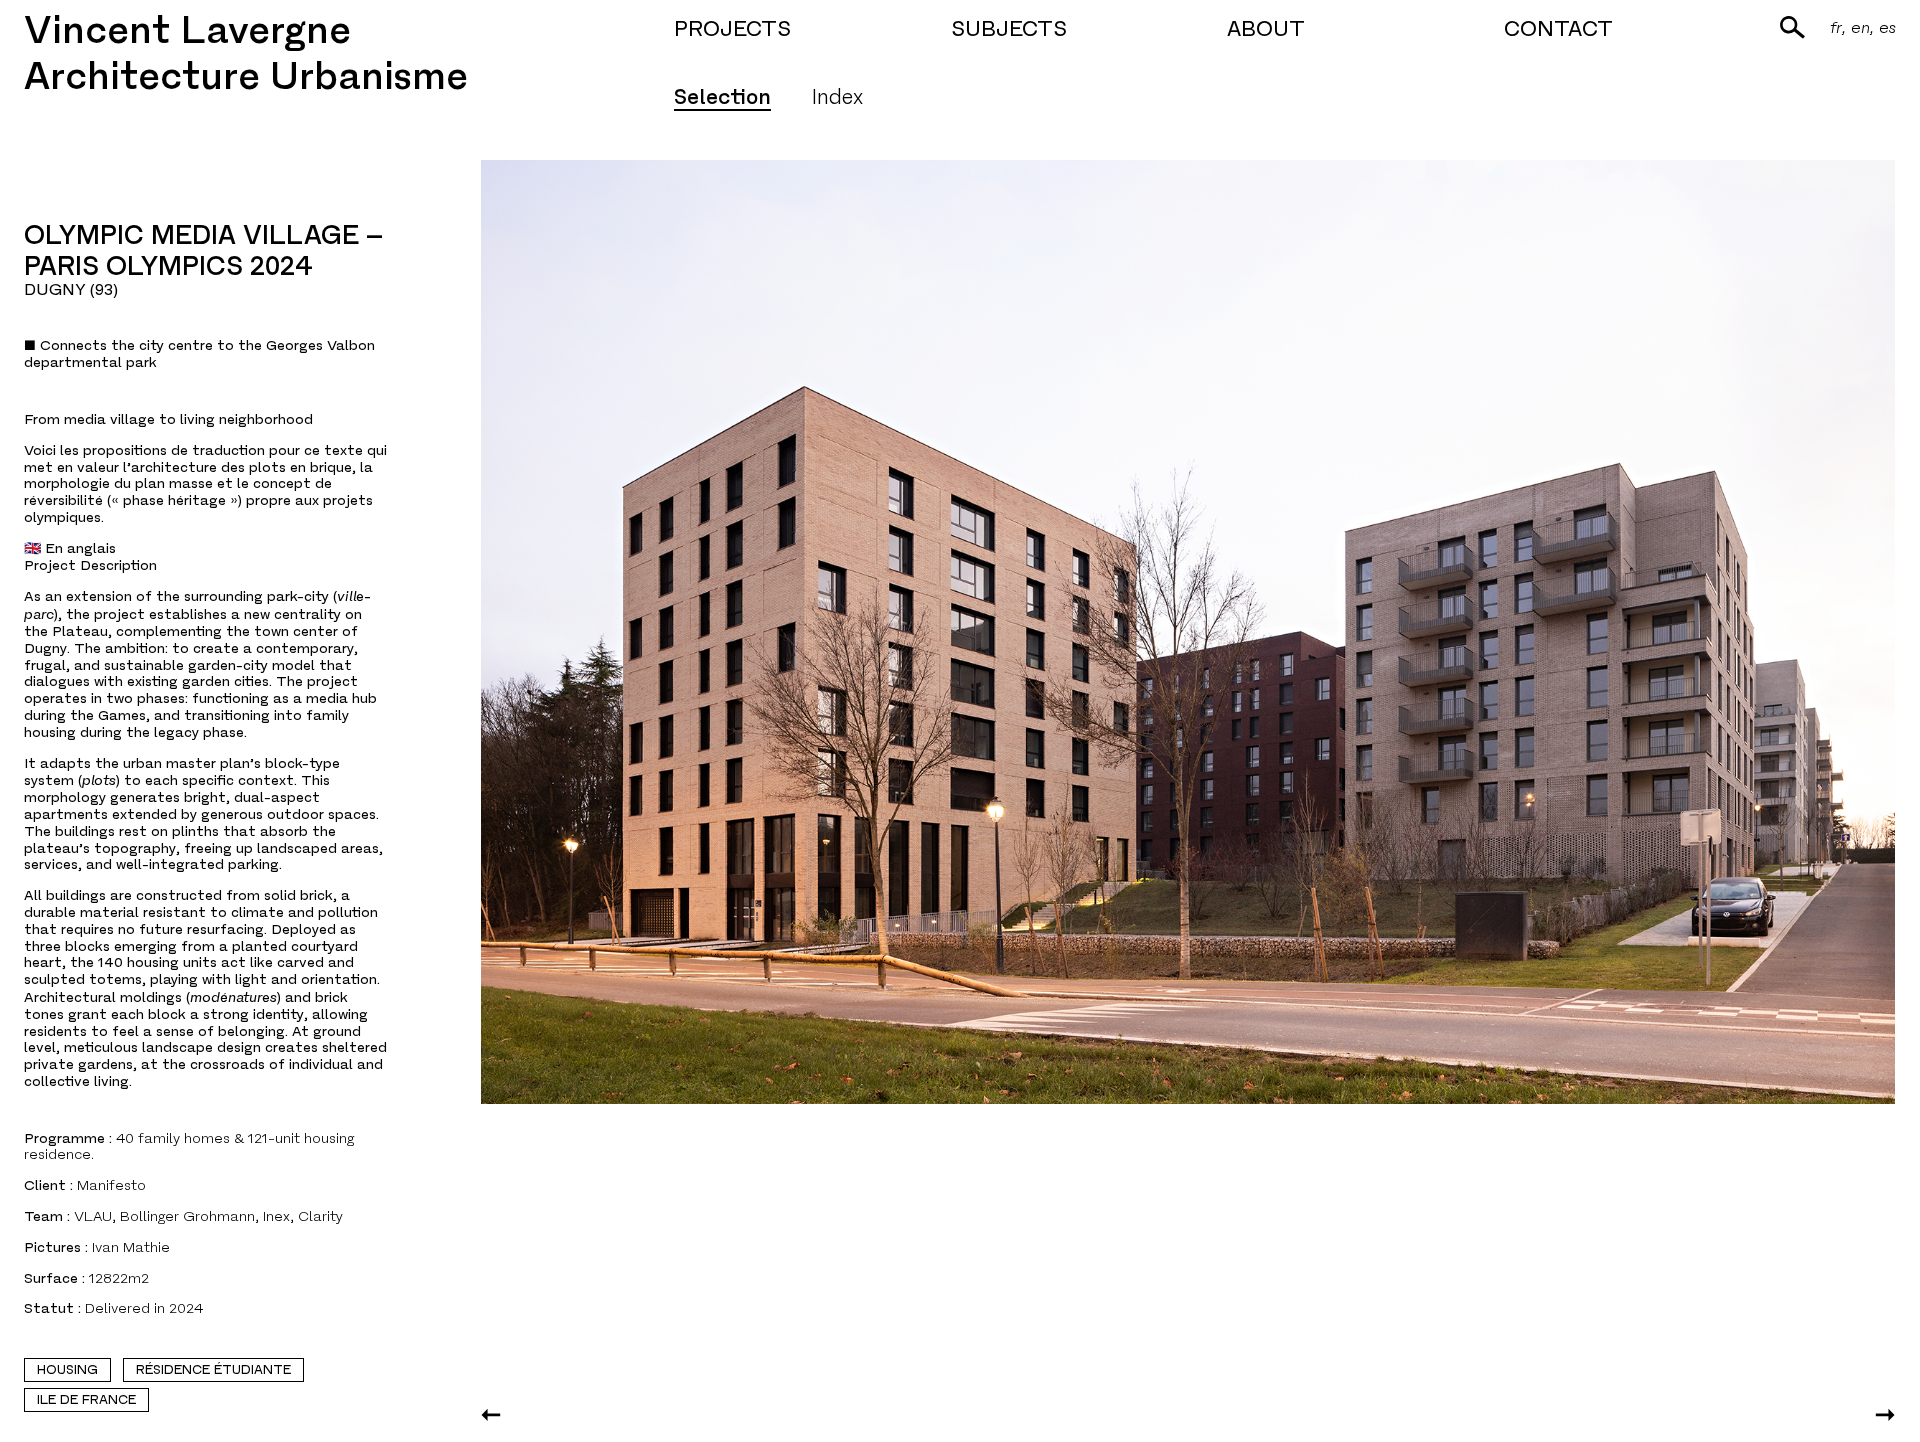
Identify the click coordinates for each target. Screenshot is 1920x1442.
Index (837, 97)
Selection (722, 97)
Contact (1558, 29)
